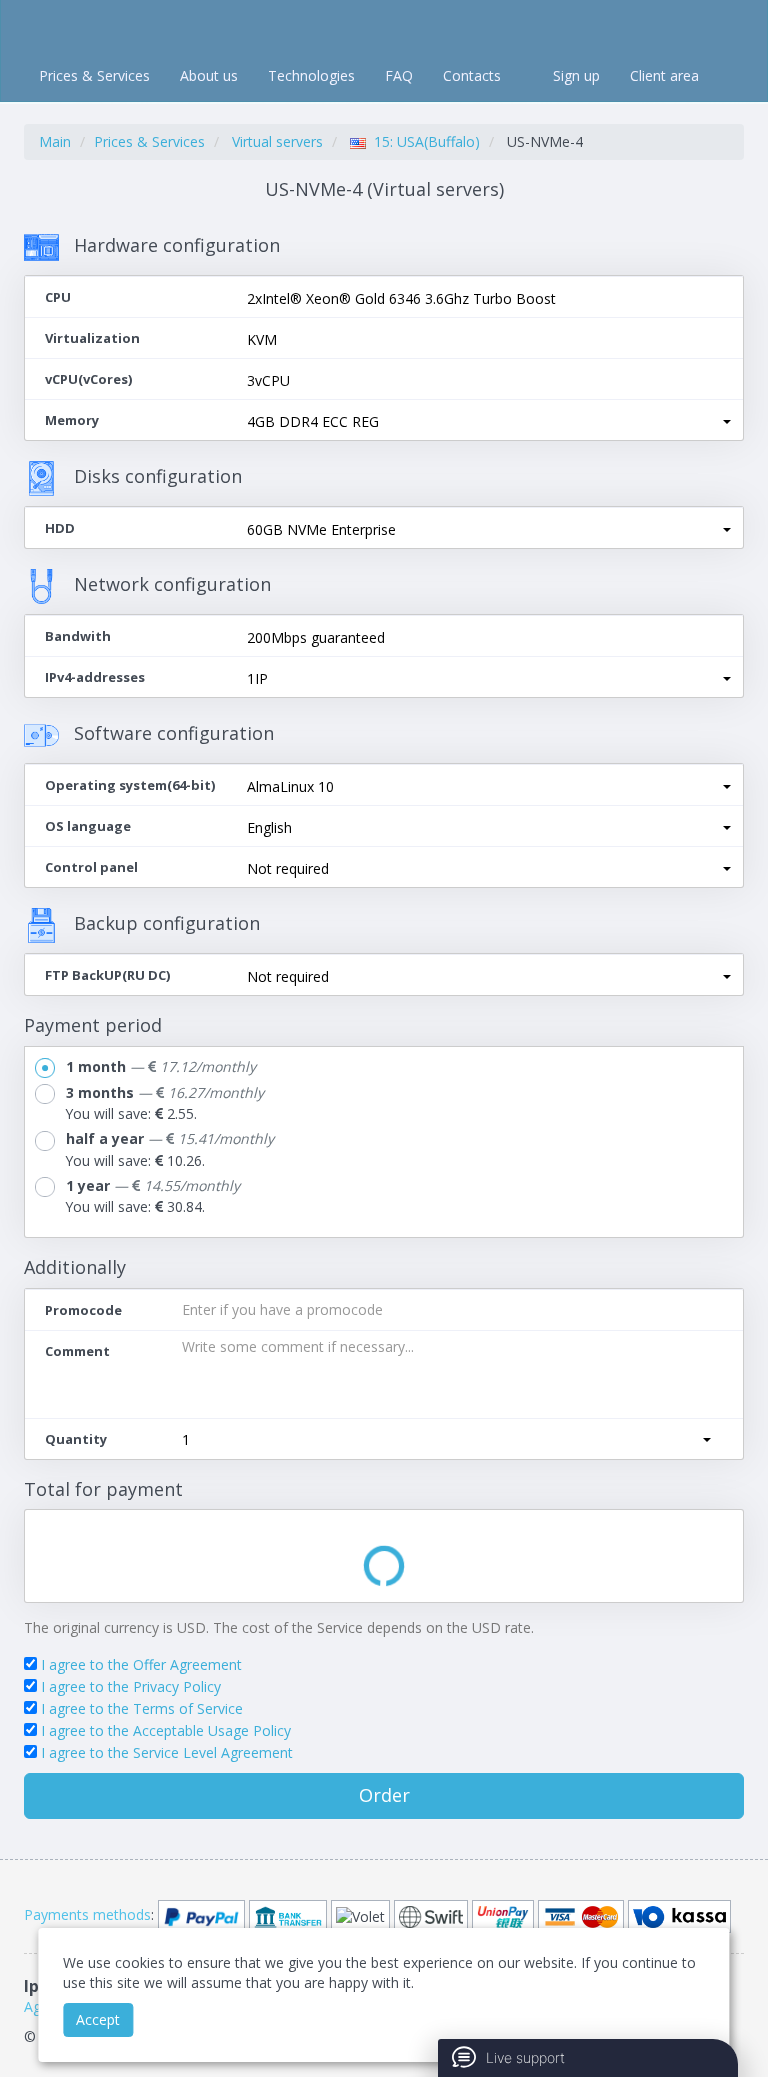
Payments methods (87, 1914)
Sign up (576, 75)
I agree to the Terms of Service (142, 1708)
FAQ (399, 75)
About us (209, 75)
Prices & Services (94, 75)
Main (55, 141)
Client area (664, 75)
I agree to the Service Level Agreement (167, 1752)
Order (384, 1795)
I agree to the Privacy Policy (131, 1686)
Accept (98, 2019)
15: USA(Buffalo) (423, 141)
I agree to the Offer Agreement (141, 1664)
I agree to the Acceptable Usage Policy (166, 1730)
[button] (489, 422)
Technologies (311, 75)
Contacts (472, 75)
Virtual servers (277, 141)
